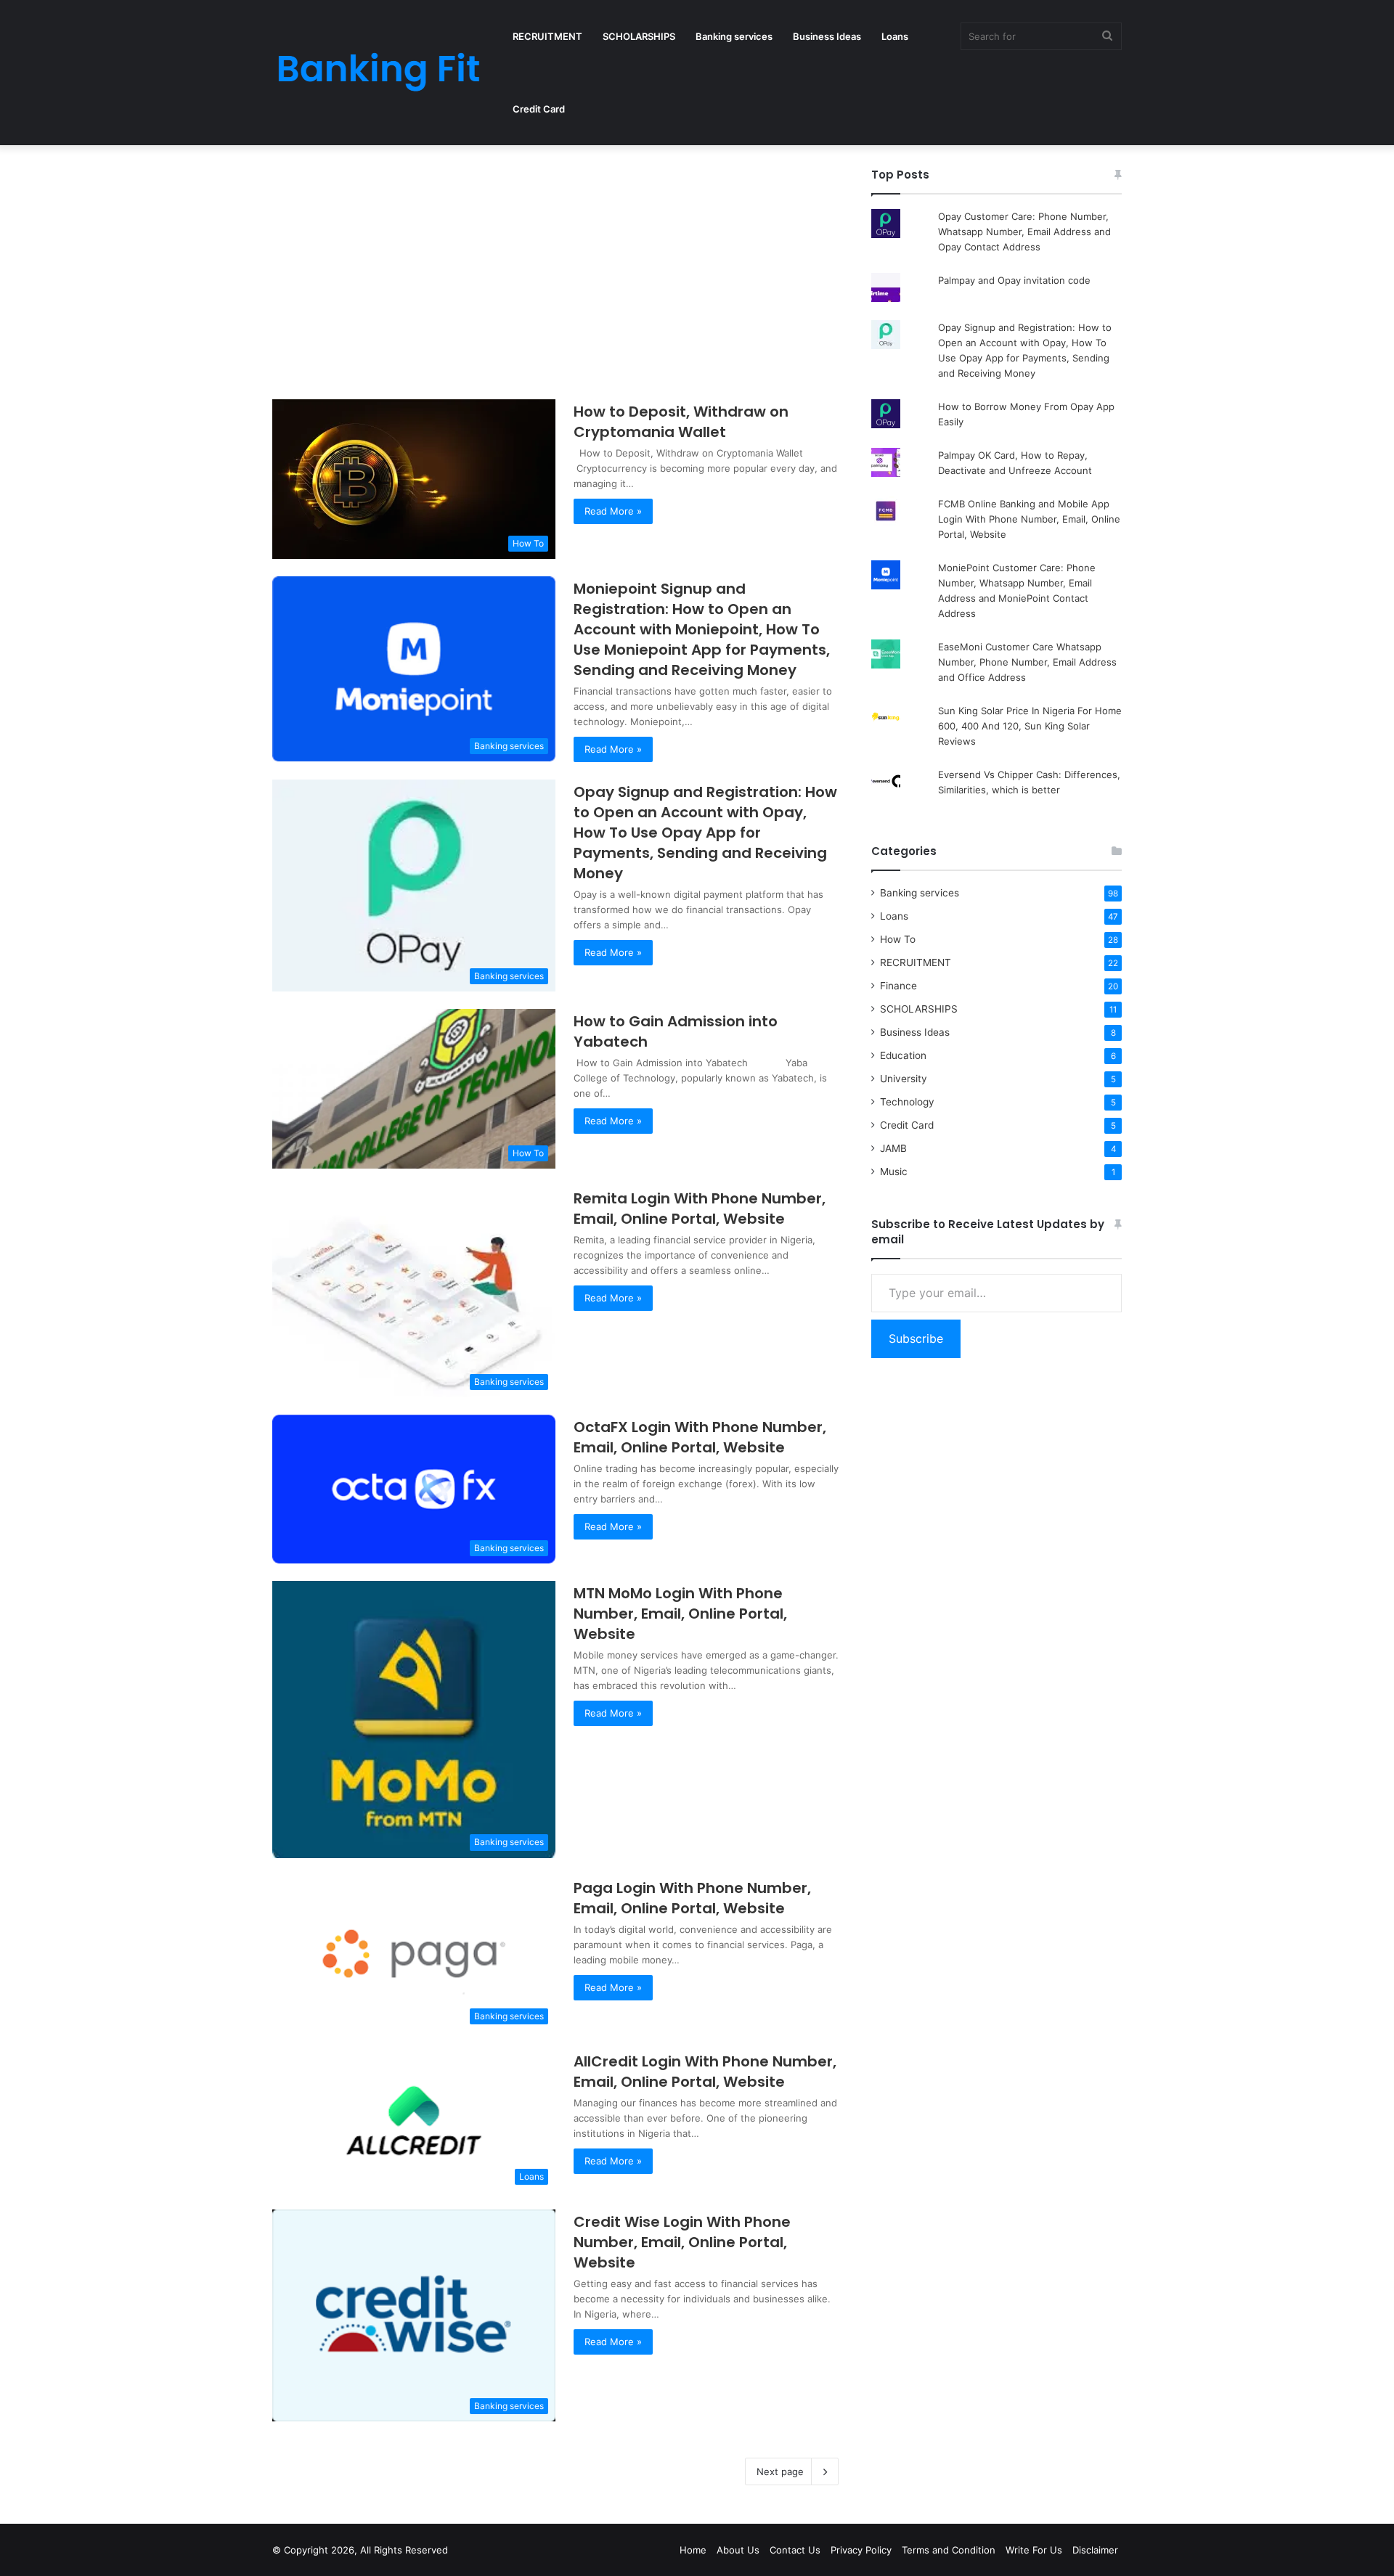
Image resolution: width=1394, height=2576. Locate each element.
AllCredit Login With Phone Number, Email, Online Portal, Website (705, 2072)
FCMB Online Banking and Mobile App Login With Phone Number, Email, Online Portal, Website (1029, 519)
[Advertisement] (555, 274)
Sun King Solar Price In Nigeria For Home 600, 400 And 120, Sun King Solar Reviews (1030, 726)
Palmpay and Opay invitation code (1014, 280)
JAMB (893, 1148)
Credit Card (539, 109)
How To (898, 939)
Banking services (734, 36)
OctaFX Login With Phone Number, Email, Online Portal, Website (700, 1437)
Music (894, 1172)
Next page (780, 2471)
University (904, 1079)
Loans (895, 36)
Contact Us (795, 2550)
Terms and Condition (949, 2550)
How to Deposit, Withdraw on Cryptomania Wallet (681, 422)
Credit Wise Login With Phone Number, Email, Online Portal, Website (682, 2242)
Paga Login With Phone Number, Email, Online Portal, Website (692, 1898)
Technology (907, 1102)
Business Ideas (827, 36)
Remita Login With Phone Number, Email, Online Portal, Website (700, 1209)
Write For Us (1034, 2550)
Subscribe (916, 1338)
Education (903, 1055)
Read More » (613, 511)
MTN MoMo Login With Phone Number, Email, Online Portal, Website (680, 1614)
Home (693, 2550)
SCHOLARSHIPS (639, 36)
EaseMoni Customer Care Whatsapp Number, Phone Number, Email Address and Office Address (1027, 662)
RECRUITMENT (547, 36)
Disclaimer (1095, 2550)
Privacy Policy (861, 2550)
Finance (898, 986)
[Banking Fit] (378, 73)
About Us (738, 2550)
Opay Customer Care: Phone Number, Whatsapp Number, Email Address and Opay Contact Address (1024, 232)
